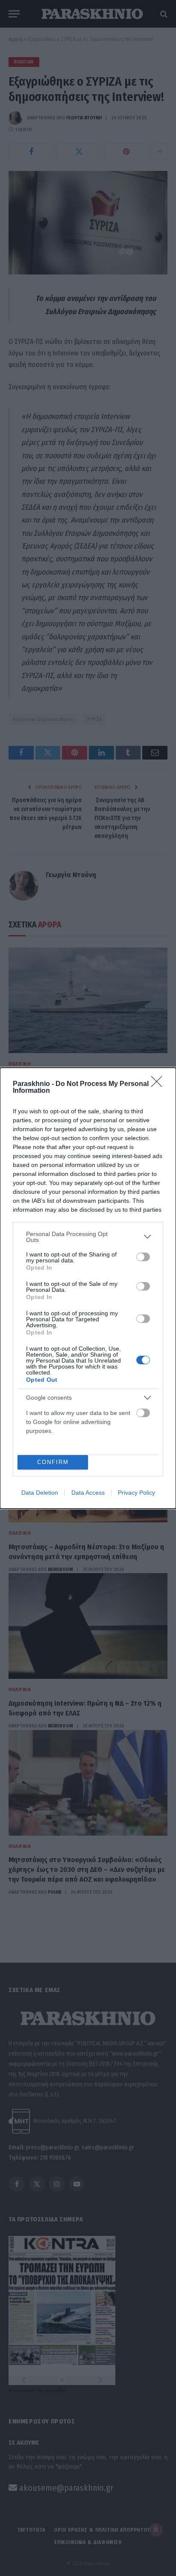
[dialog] (88, 1288)
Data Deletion (40, 1493)
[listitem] (88, 1237)
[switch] (143, 1257)
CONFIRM (53, 1462)
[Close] (159, 1084)
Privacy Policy (136, 1493)
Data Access (88, 1493)
